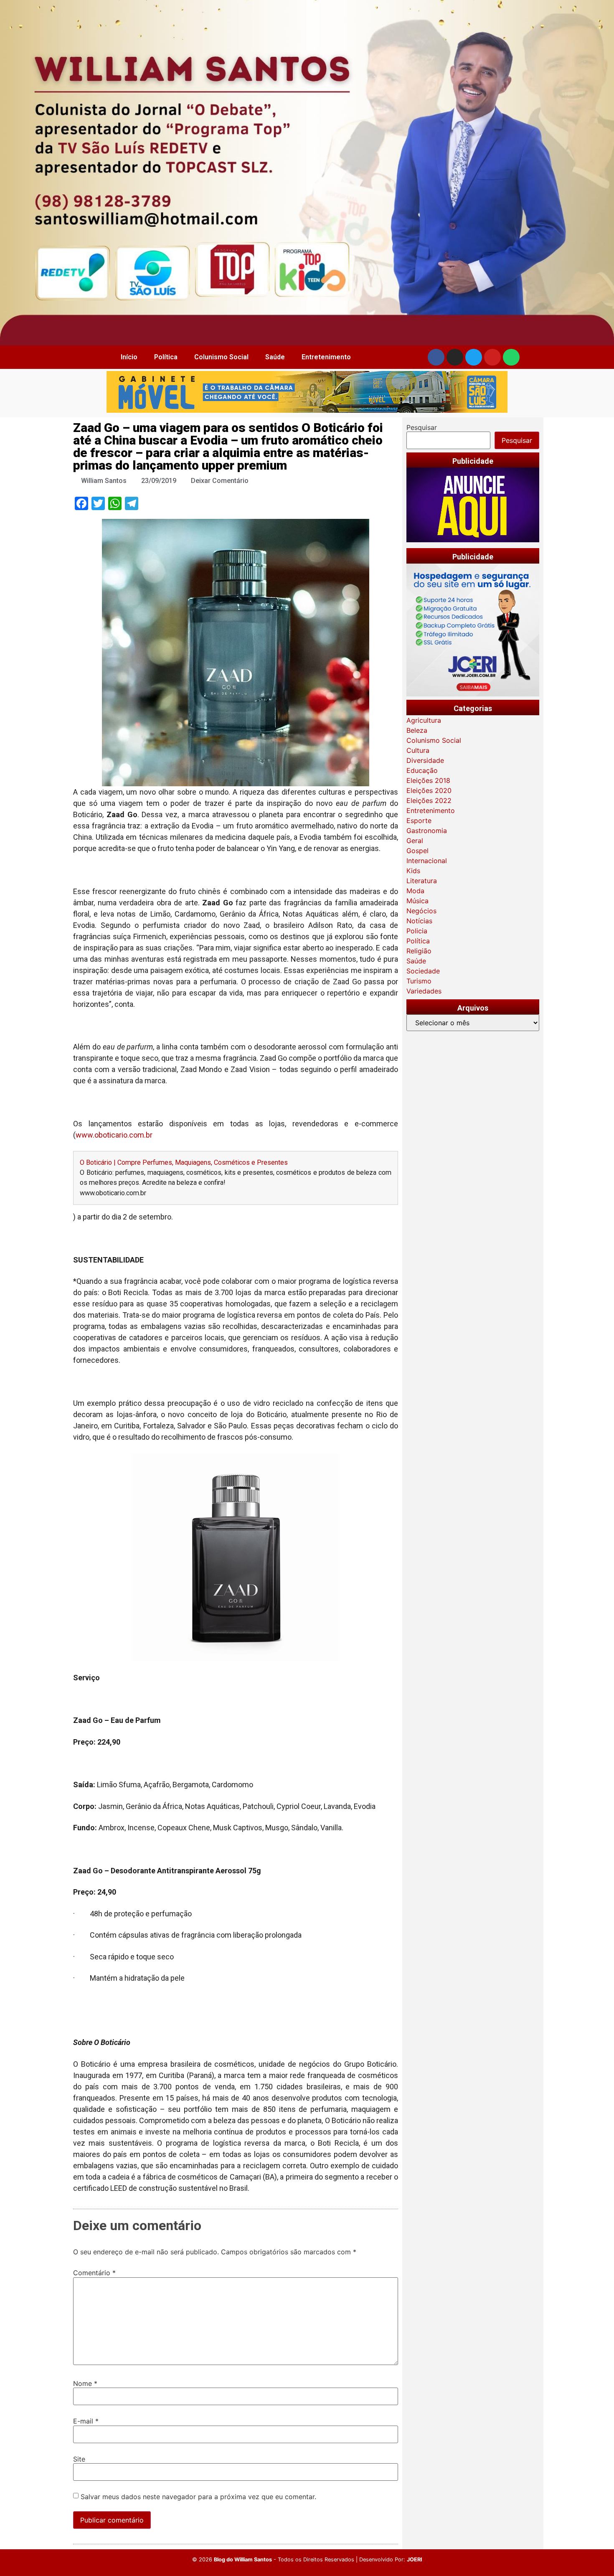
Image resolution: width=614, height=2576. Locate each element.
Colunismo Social (221, 357)
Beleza (417, 730)
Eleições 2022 (429, 800)
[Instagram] (455, 357)
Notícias (419, 921)
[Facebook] (436, 357)
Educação (422, 770)
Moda (415, 891)
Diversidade (425, 760)
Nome (85, 2383)
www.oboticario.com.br (114, 1135)
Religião (419, 951)
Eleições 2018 (428, 780)
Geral (415, 841)
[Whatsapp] (511, 357)
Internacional (427, 861)
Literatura (422, 881)
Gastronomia (427, 831)
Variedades (424, 991)
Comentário (94, 2273)
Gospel (417, 851)
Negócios (421, 911)
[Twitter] (474, 357)
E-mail (86, 2421)
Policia (417, 931)
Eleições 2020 (429, 790)
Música (417, 901)
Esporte (419, 821)
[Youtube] (492, 357)
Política (166, 357)
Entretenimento (326, 357)
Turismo (419, 981)
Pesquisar (422, 427)
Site (79, 2459)
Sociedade (423, 971)
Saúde (275, 357)
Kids (413, 871)
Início (129, 357)
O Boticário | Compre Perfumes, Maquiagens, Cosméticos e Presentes (184, 1162)
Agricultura (424, 720)
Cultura (418, 750)
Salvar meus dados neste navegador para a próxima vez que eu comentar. (198, 2497)
